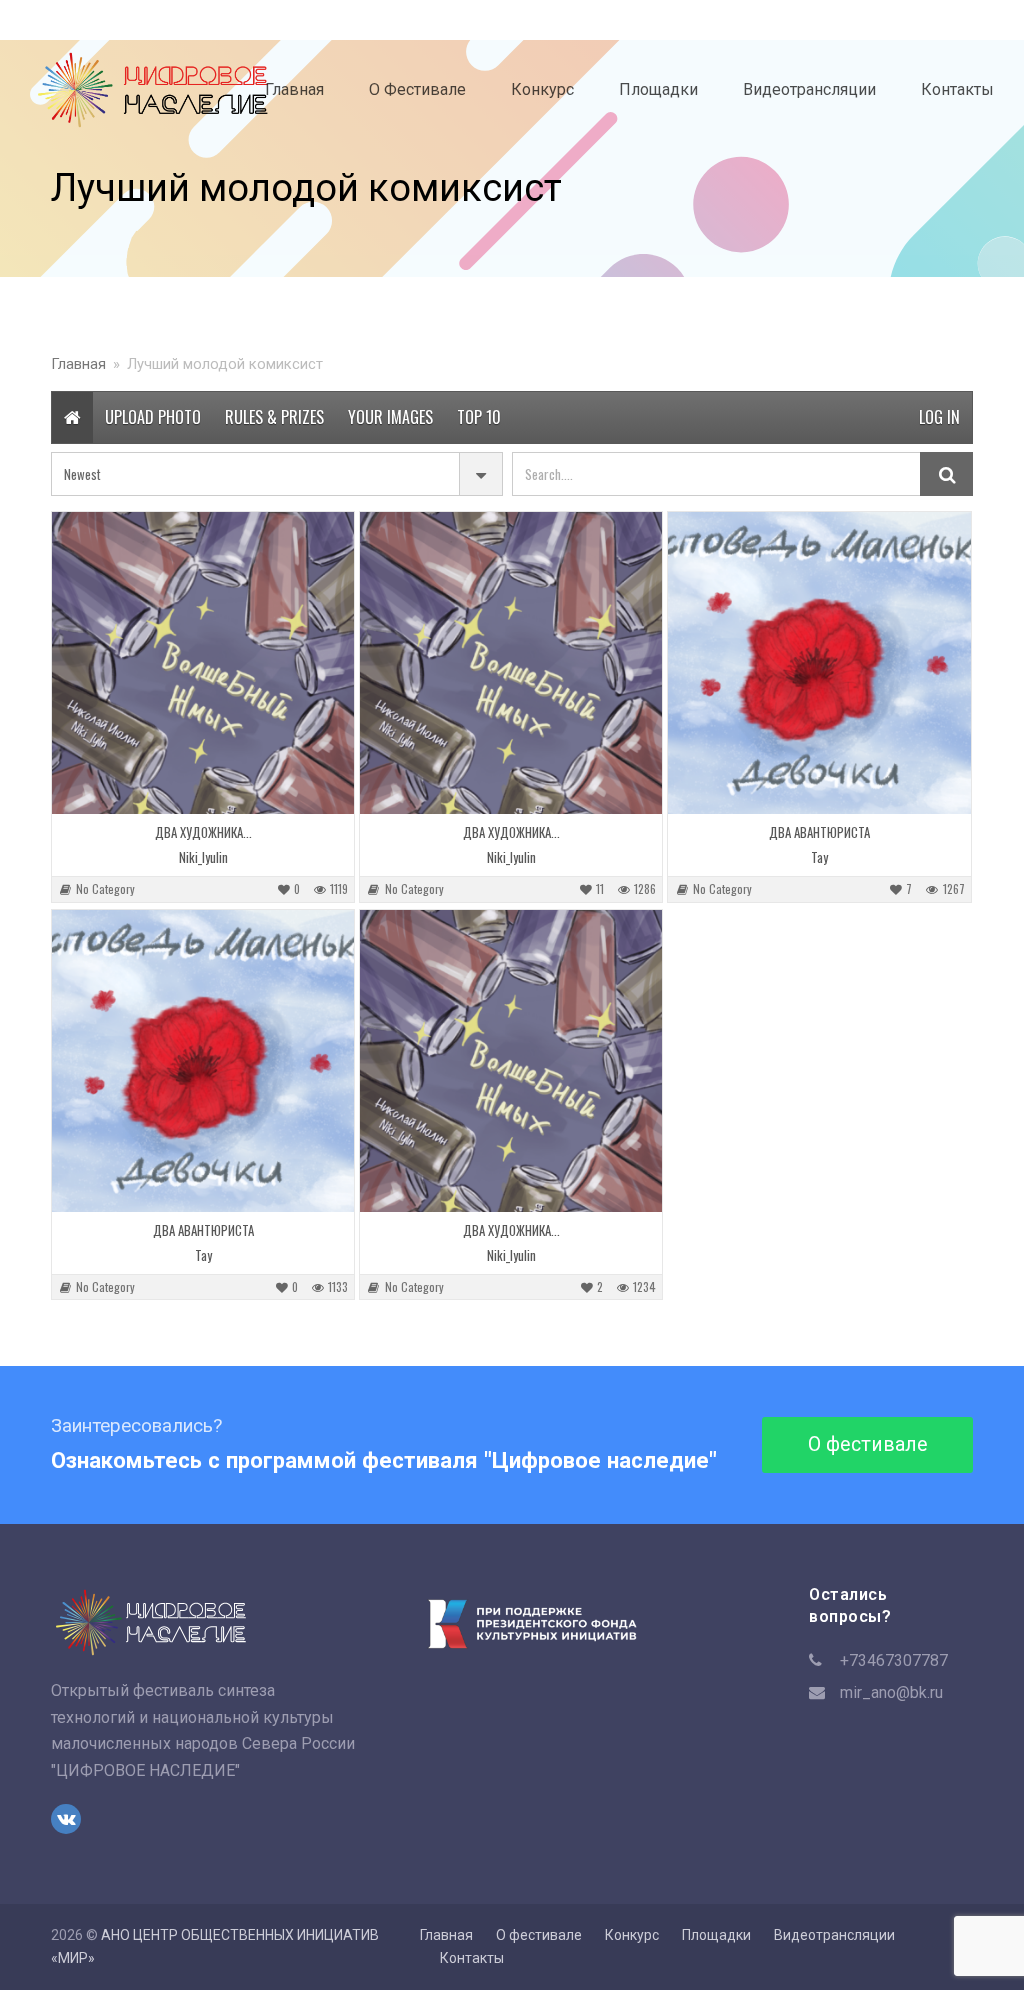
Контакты (472, 1958)
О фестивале (868, 1444)
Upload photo (153, 417)
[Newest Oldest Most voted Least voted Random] (277, 474)
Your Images (390, 417)
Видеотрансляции (834, 1935)
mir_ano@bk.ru (891, 1692)
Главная (446, 1935)
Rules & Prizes (274, 417)
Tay (819, 857)
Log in (939, 417)
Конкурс (632, 1935)
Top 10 (479, 417)
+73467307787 (894, 1660)
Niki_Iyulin (203, 857)
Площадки (716, 1935)
